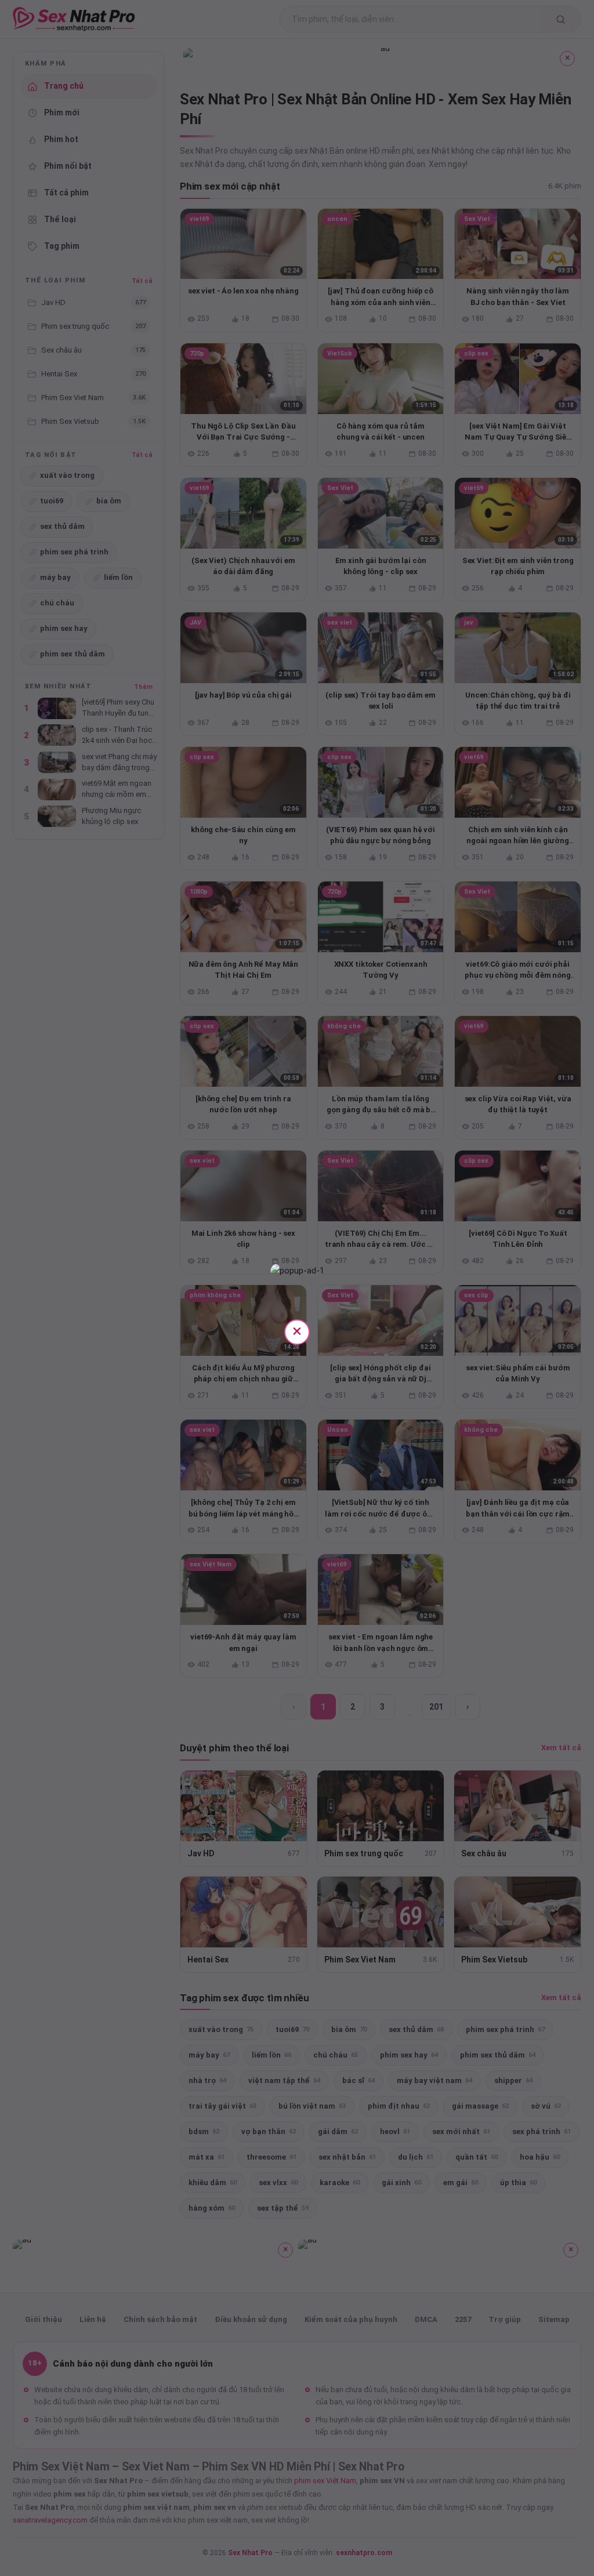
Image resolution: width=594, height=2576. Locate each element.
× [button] (297, 1331)
